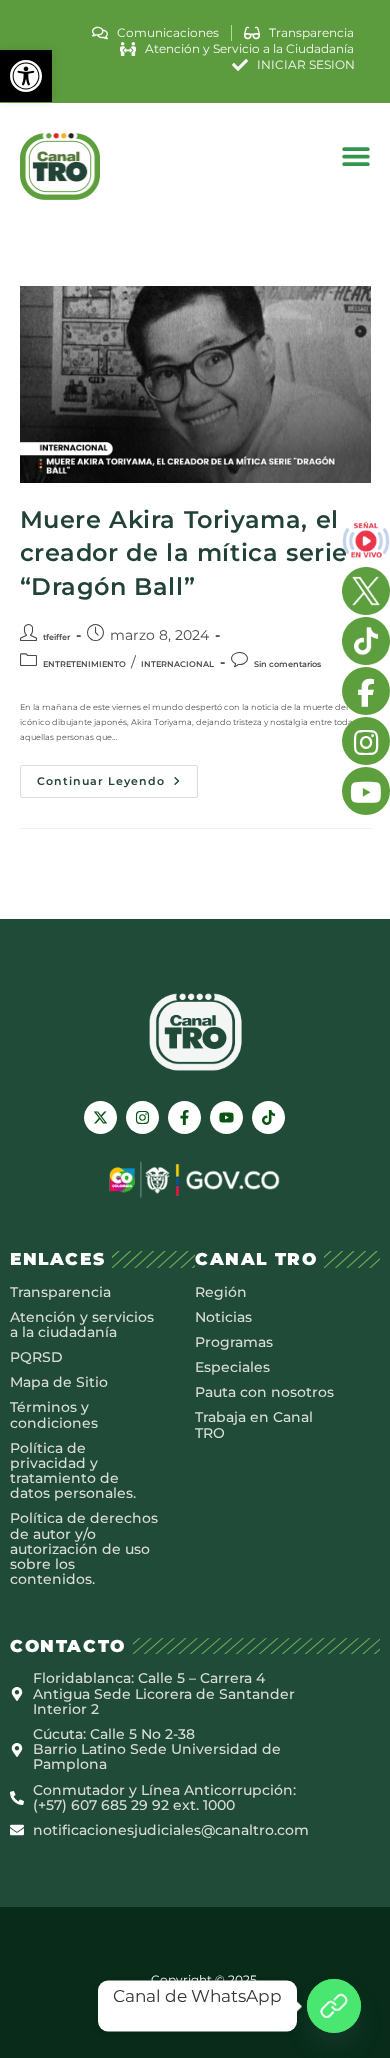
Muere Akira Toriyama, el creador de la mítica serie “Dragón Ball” (184, 553)
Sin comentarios (287, 664)
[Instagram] (142, 1117)
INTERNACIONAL (177, 664)
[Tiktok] (268, 1117)
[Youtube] (226, 1117)
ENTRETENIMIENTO (84, 664)
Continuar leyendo (117, 776)
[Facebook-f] (184, 1117)
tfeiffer (56, 637)
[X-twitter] (100, 1117)
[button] (26, 76)
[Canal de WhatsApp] (334, 2006)
